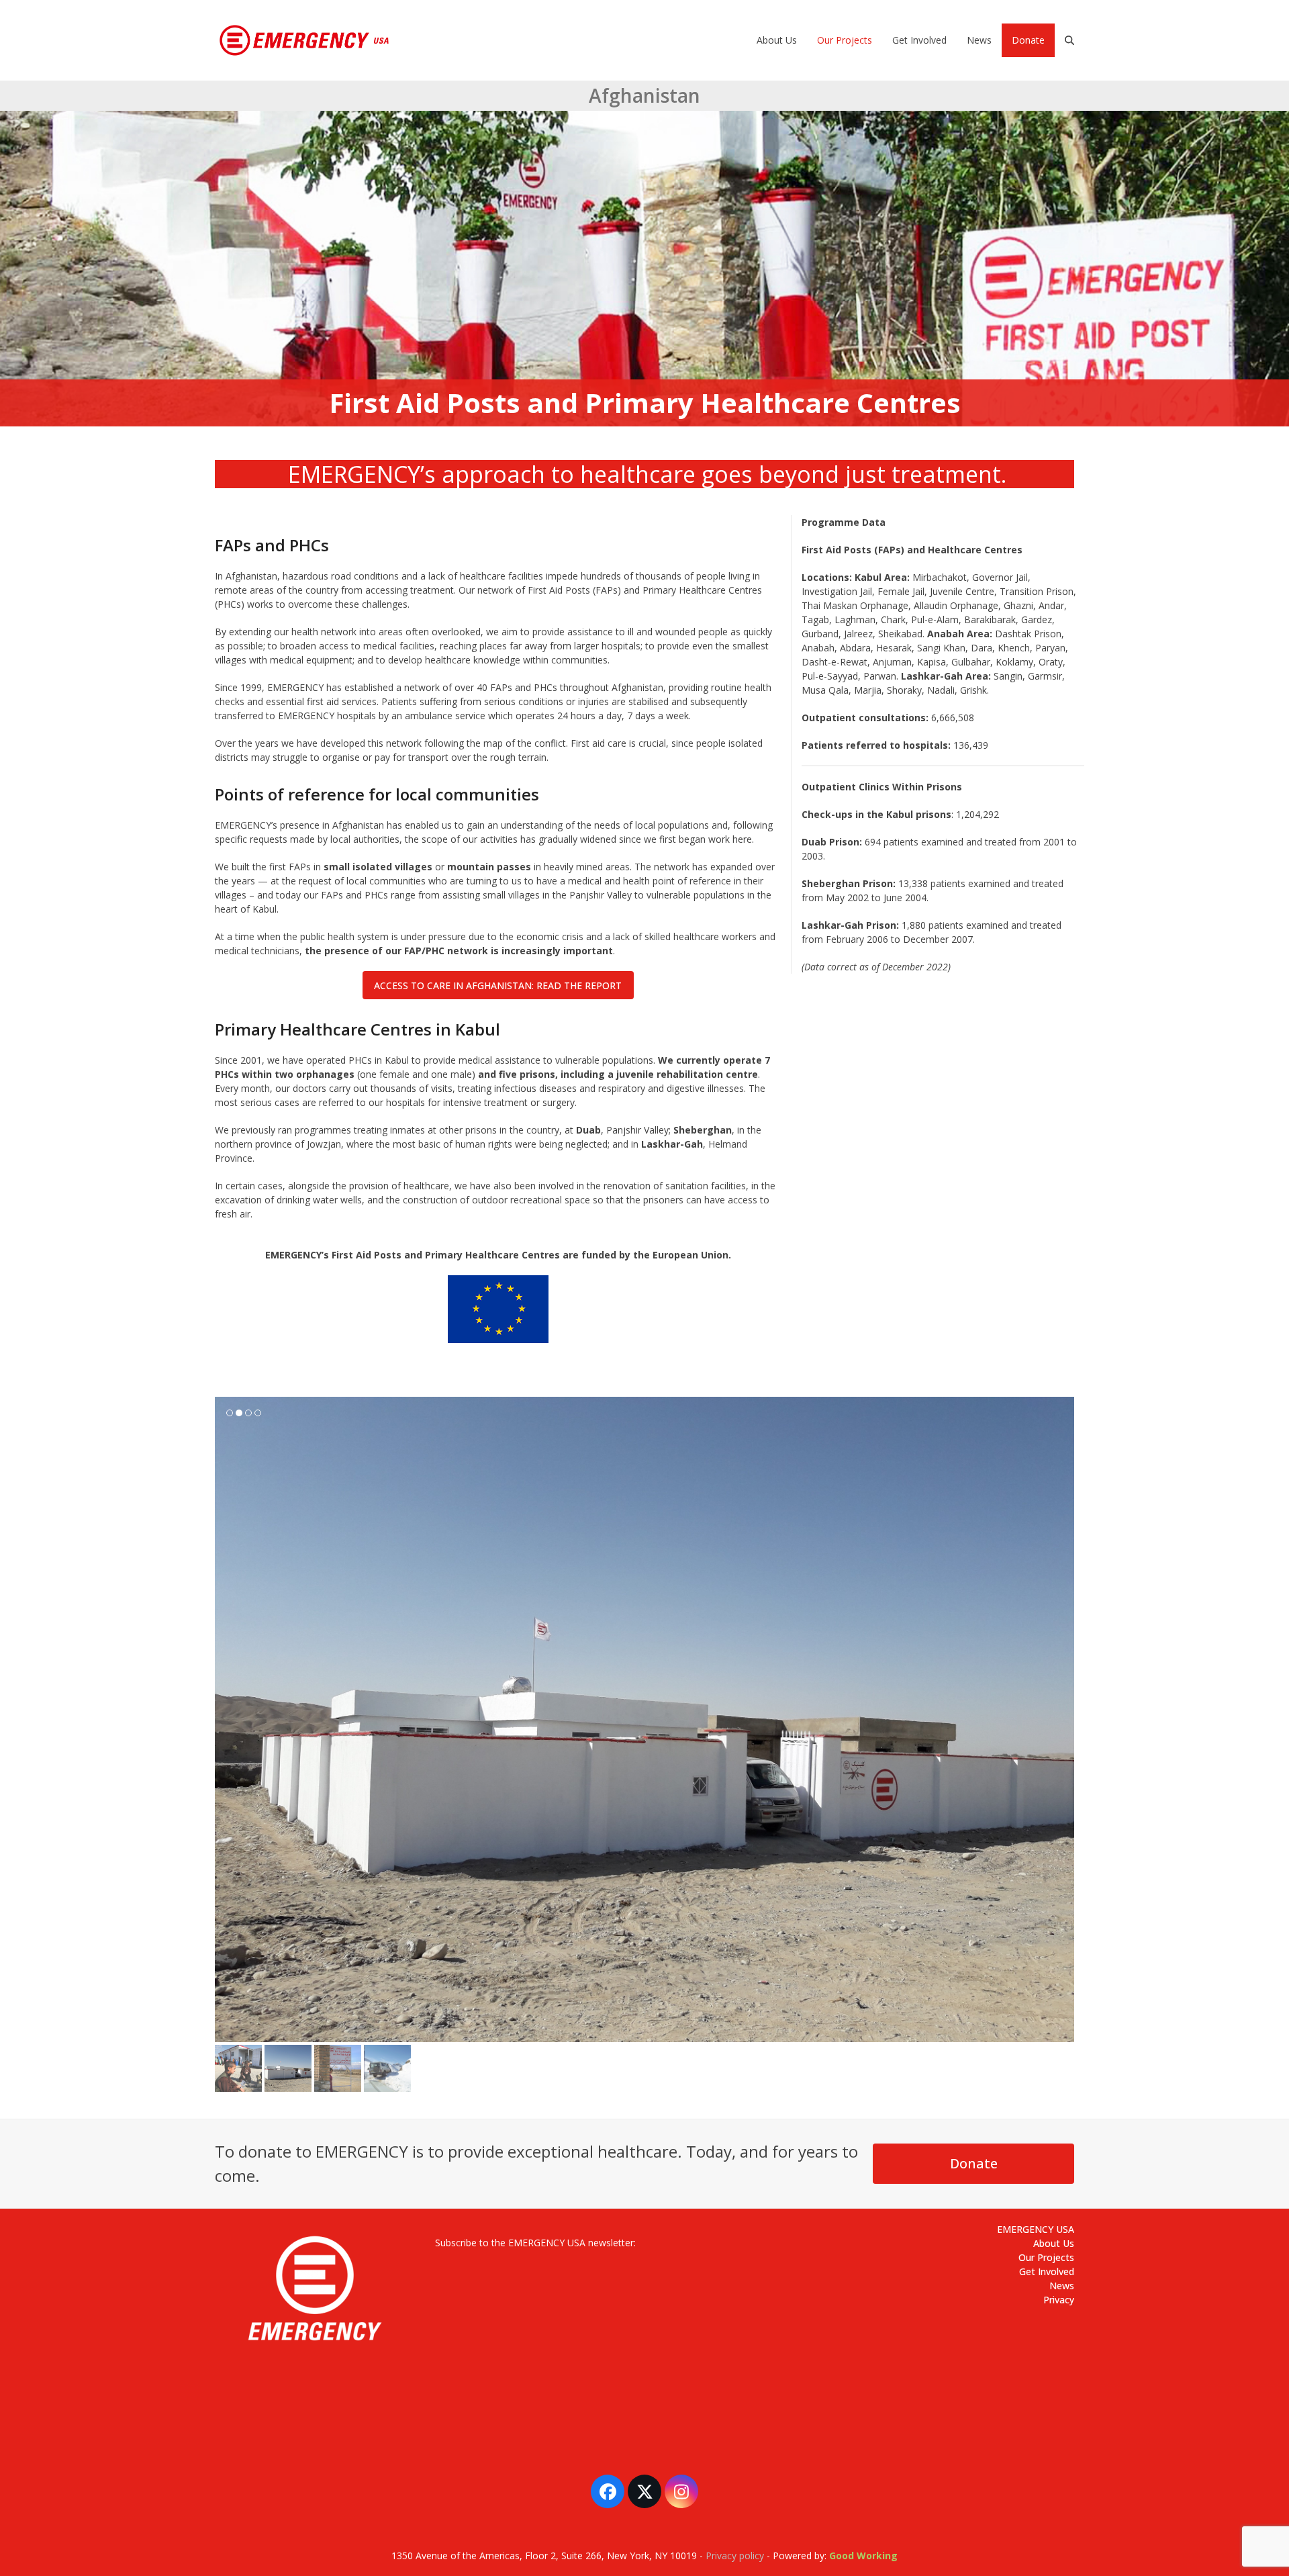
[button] (1069, 40)
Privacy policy (735, 2484)
